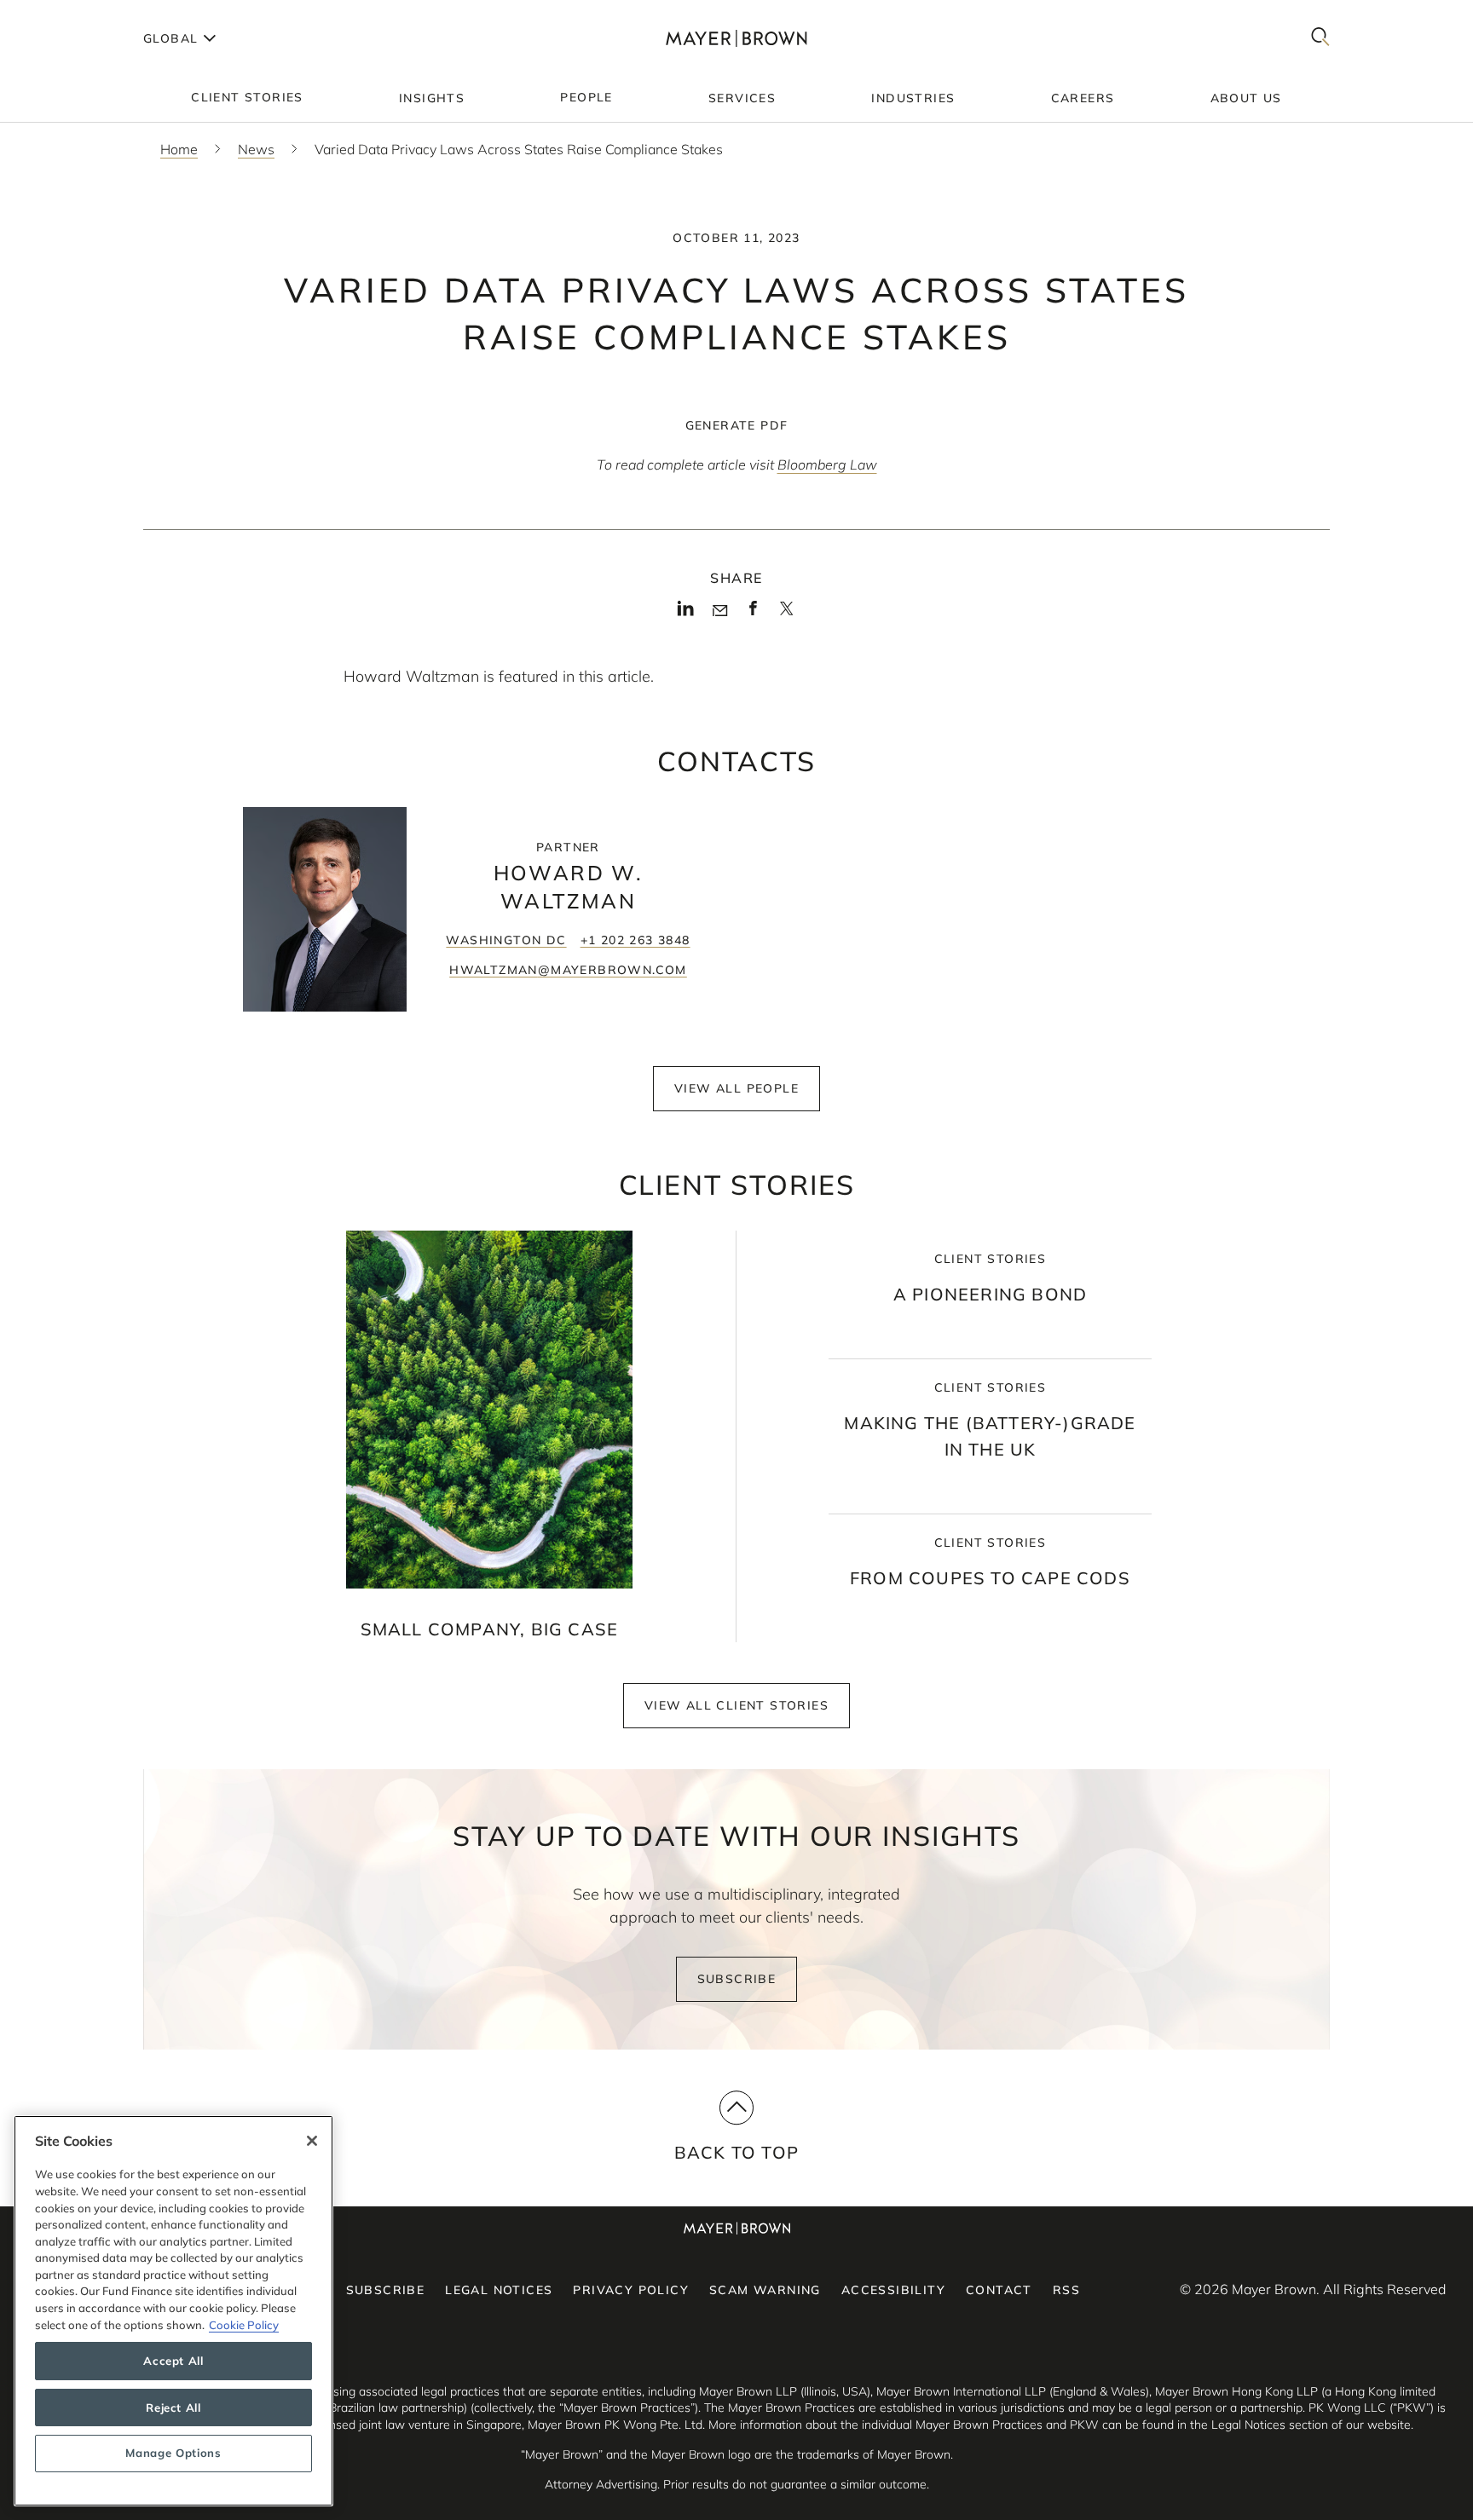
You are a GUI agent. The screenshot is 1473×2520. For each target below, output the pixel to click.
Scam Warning (765, 2290)
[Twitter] (786, 614)
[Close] (312, 2141)
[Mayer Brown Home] (736, 38)
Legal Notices (499, 2290)
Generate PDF (737, 425)
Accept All (173, 2361)
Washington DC (506, 940)
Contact (999, 2290)
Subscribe (737, 1979)
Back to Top (736, 2152)
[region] (173, 2311)
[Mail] (720, 611)
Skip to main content (83, 14)
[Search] (1320, 38)
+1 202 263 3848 (635, 940)
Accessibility (893, 2290)
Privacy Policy (631, 2290)
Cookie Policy (244, 2325)
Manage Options (173, 2454)
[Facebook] (753, 614)
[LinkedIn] (686, 614)
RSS (1066, 2290)
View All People (736, 1088)
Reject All (173, 2408)
